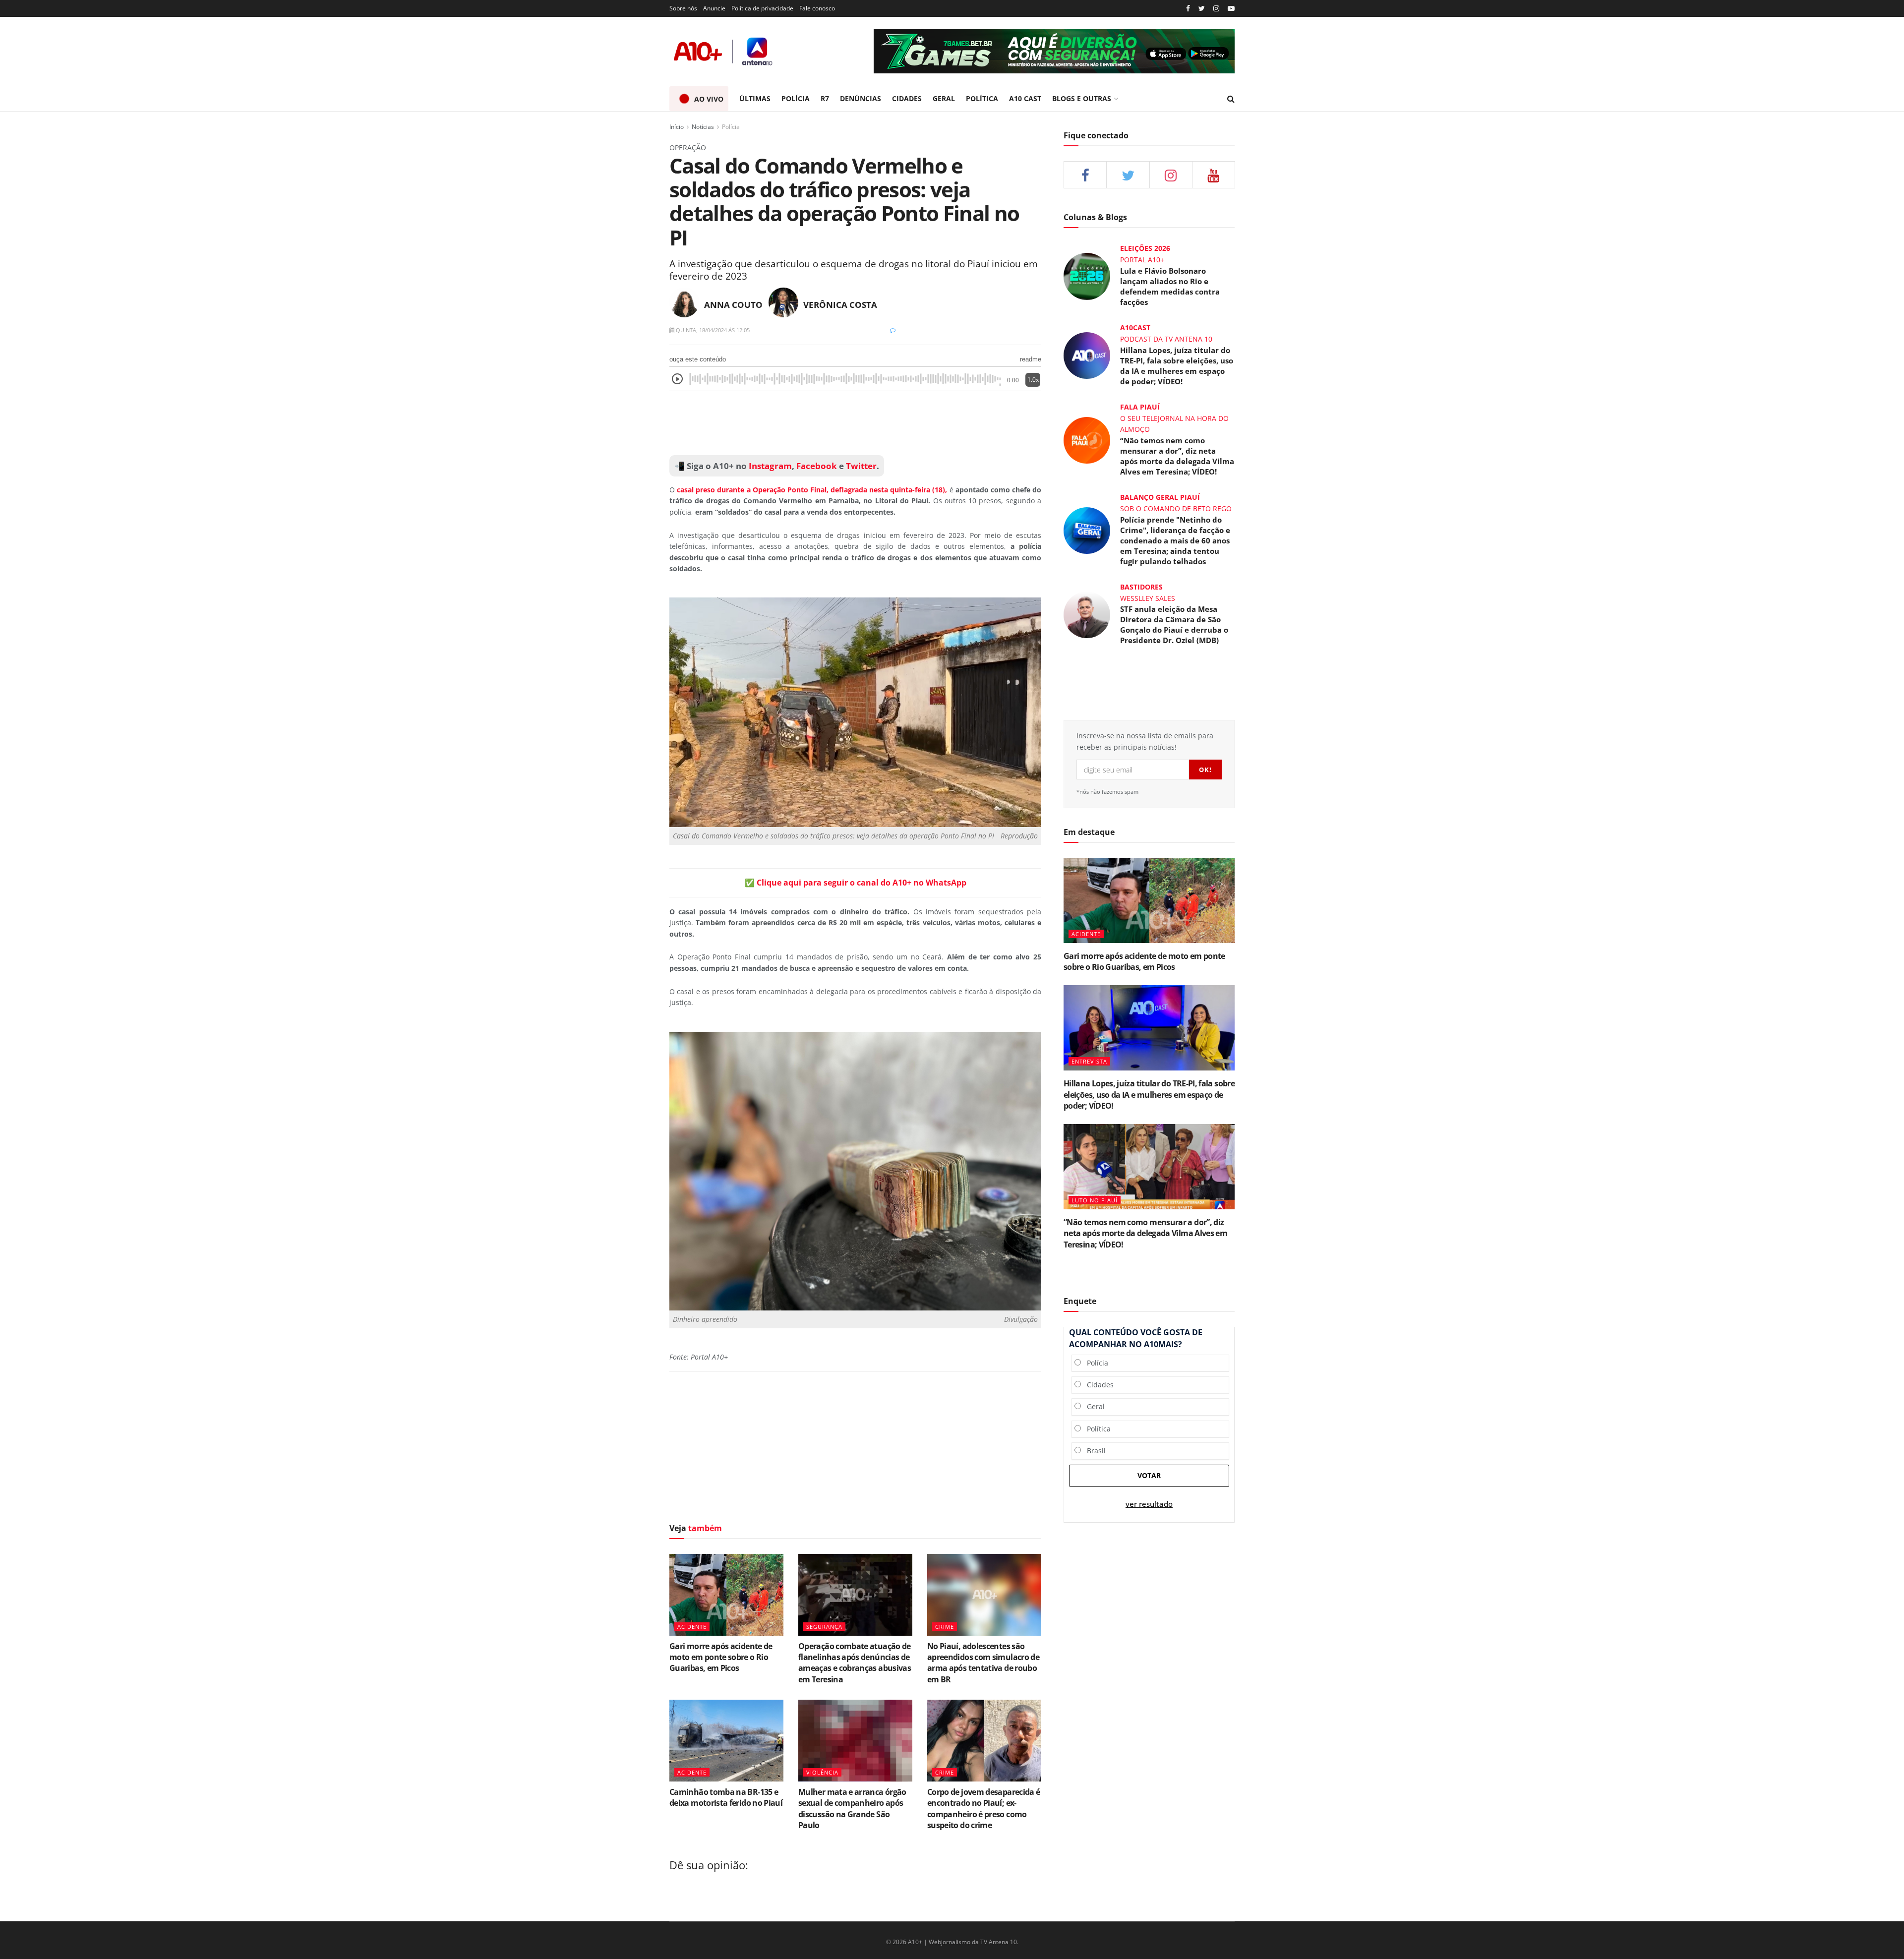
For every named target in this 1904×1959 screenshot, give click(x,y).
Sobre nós (683, 8)
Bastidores (1141, 587)
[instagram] (1216, 9)
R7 (825, 98)
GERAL (944, 98)
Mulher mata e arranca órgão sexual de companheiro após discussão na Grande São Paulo (852, 1809)
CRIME (945, 1627)
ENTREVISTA (1089, 1061)
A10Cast (1135, 327)
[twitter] (1202, 9)
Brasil (1093, 1451)
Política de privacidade (762, 8)
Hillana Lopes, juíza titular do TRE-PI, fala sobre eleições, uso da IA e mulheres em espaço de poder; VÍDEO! (1177, 366)
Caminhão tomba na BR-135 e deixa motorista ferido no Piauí (726, 1797)
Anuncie (714, 8)
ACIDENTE (692, 1627)
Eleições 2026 (1145, 248)
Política (1096, 1429)
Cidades (1097, 1385)
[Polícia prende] (1087, 529)
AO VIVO (709, 99)
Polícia (731, 127)
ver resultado (1149, 1504)
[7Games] (1054, 51)
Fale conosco (817, 8)
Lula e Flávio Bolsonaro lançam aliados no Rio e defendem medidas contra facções (1170, 286)
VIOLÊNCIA (822, 1772)
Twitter (861, 466)
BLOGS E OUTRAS (1082, 98)
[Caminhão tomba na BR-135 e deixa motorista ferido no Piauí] (726, 1740)
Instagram (769, 466)
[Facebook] (1188, 9)
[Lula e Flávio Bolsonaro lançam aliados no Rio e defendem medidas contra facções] (1087, 275)
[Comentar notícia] (893, 330)
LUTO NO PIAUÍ (1095, 1200)
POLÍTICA (982, 98)
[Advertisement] (855, 423)
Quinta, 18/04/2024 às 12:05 (712, 330)
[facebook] (1085, 175)
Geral (1093, 1406)
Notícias (703, 127)
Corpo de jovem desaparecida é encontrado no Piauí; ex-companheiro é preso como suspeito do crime (983, 1809)
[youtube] (1231, 9)
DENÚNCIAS (861, 98)
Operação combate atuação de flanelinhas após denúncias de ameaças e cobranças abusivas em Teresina (855, 1663)
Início (677, 127)
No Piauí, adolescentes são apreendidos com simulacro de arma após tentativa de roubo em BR (983, 1663)
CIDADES (907, 98)
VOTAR (1149, 1475)
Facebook (817, 466)
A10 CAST (1025, 98)
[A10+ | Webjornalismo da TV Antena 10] (724, 51)
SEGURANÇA (824, 1627)
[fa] (1214, 175)
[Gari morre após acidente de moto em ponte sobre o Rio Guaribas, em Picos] (726, 1595)
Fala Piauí (1140, 407)
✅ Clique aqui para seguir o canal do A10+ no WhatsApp (856, 883)
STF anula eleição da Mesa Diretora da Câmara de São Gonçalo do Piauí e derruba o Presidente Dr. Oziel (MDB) (1174, 624)
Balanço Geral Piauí (1160, 497)
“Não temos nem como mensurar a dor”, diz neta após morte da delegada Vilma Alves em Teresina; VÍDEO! (1177, 456)
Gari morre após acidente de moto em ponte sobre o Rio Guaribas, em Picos (721, 1657)
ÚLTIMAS (755, 98)
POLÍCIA (796, 98)
